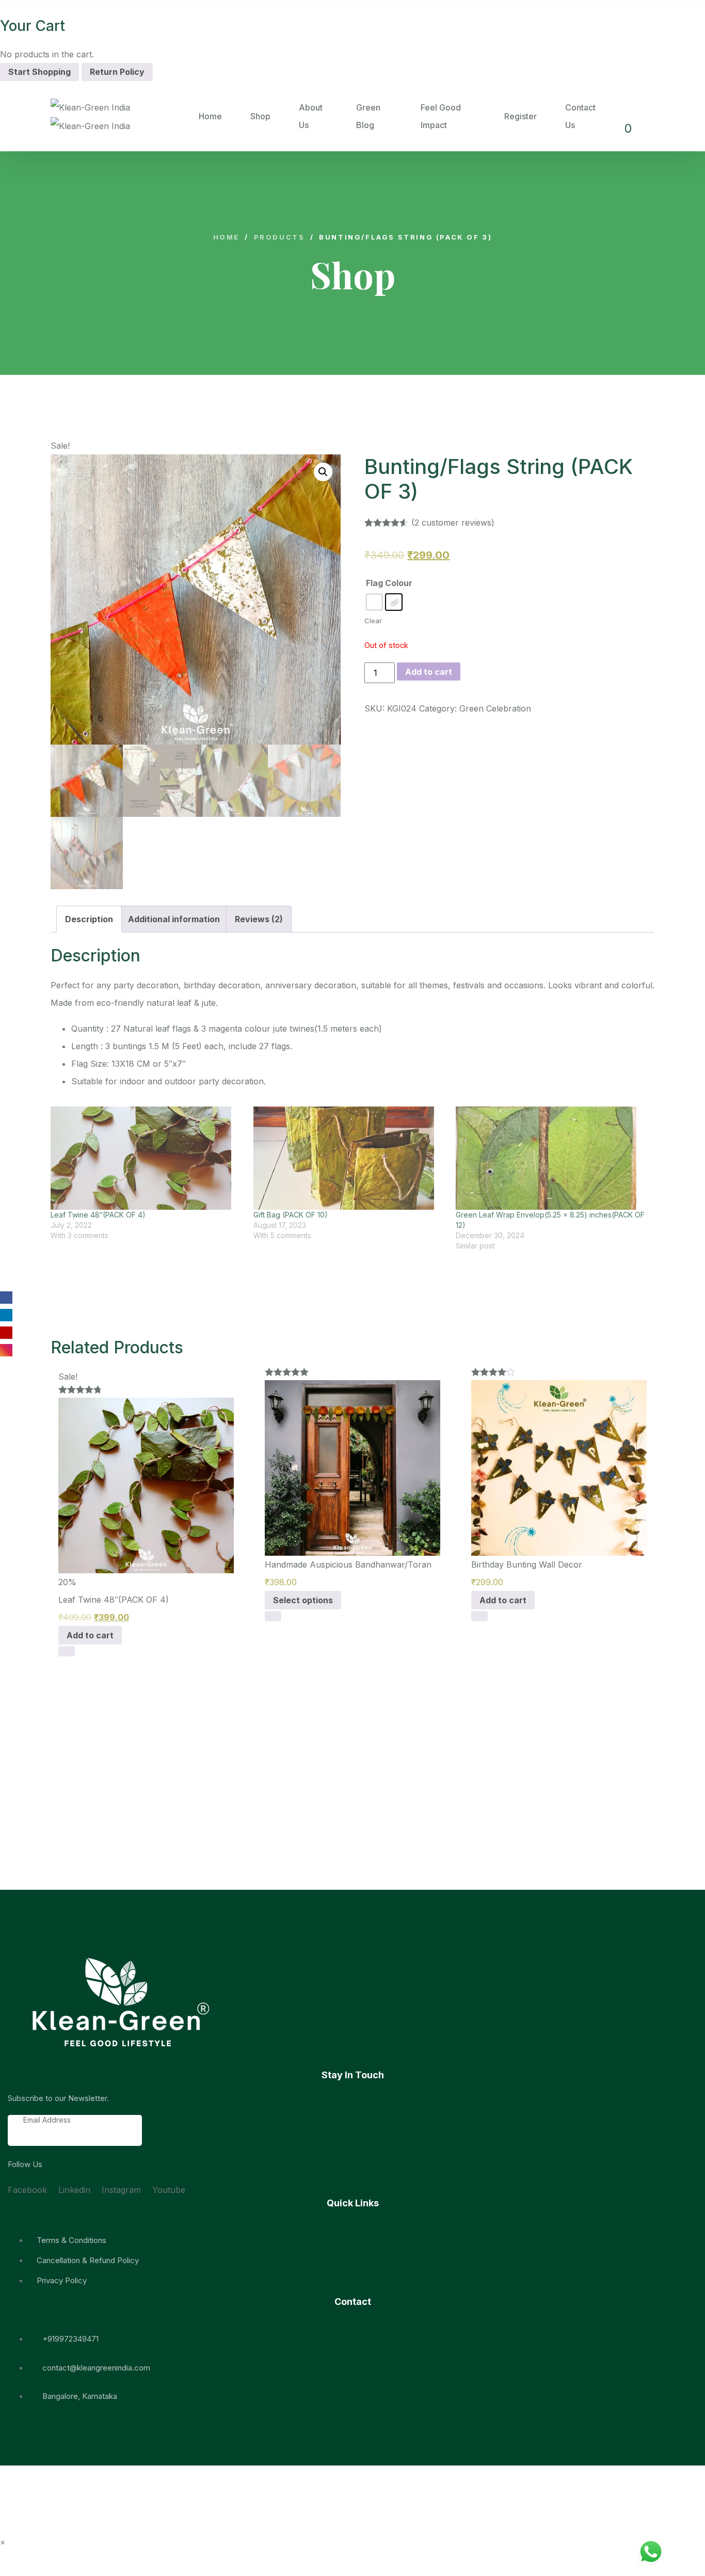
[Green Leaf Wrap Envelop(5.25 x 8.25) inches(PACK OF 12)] (552, 1158)
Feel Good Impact (441, 116)
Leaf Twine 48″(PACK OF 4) (98, 1215)
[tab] (89, 919)
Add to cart (429, 672)
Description (89, 919)
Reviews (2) (259, 919)
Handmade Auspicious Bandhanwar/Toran (348, 1564)
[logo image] (125, 116)
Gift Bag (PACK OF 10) (291, 1215)
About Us (311, 116)
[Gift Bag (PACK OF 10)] (350, 1158)
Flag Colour (389, 583)
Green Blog (368, 116)
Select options (303, 1600)
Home (210, 116)
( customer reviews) (453, 523)
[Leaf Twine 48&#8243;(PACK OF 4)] (147, 1158)
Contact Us (580, 116)
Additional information (174, 919)
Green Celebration (495, 708)
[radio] (374, 602)
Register (520, 116)
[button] (69, 1516)
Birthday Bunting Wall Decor (527, 1564)
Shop (260, 116)
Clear (373, 621)
